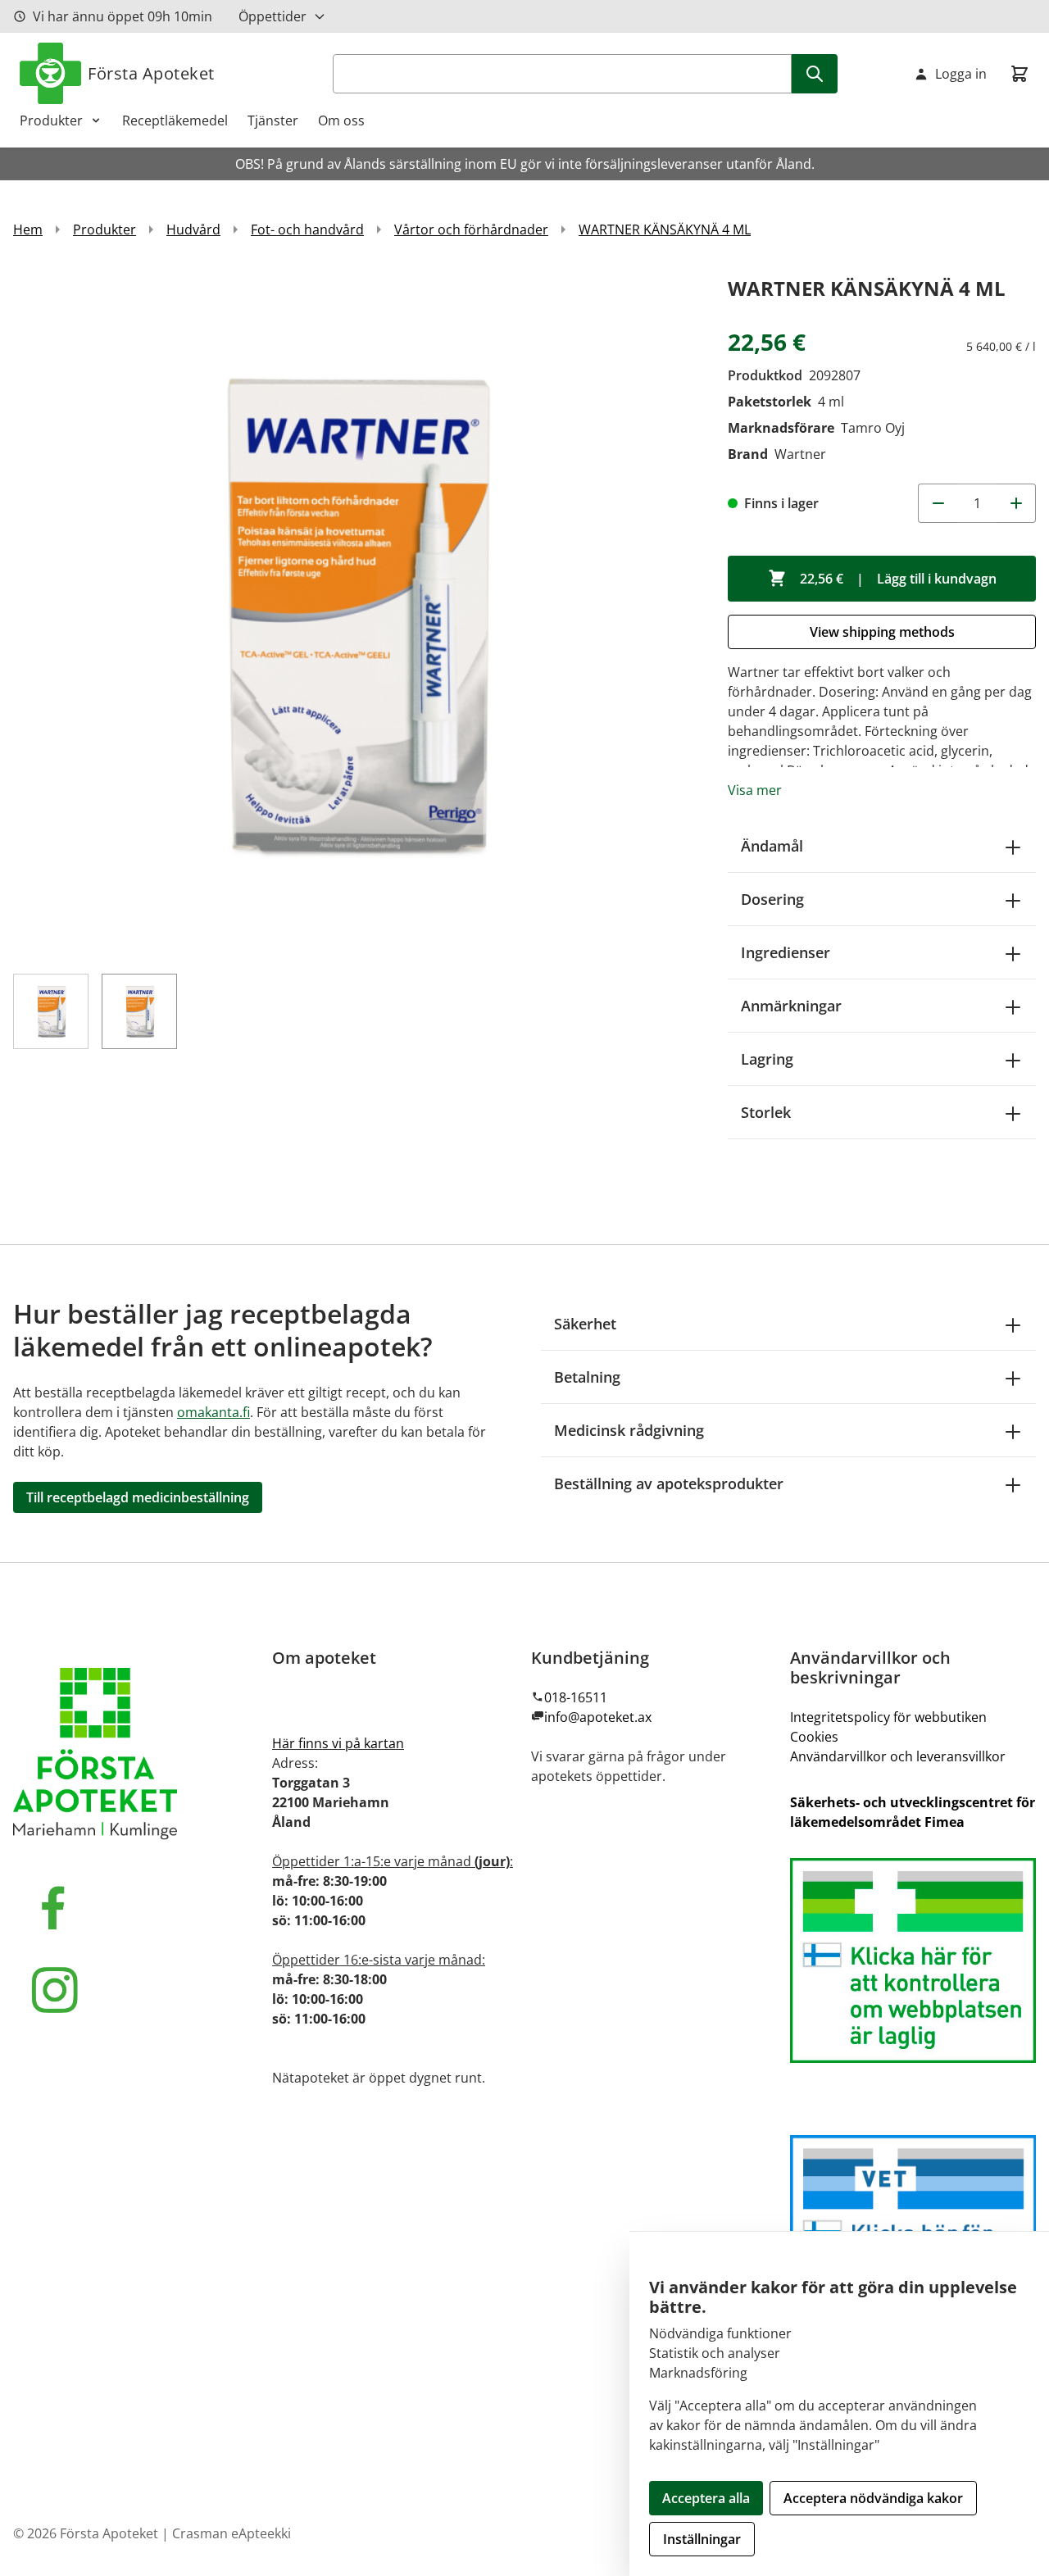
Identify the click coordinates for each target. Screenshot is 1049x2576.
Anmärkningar (791, 1006)
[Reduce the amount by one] (938, 503)
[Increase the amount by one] (1016, 503)
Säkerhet (585, 1324)
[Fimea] (913, 1960)
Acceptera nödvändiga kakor (873, 2498)
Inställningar (702, 2539)
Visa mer (755, 790)
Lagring (767, 1059)
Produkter (51, 120)
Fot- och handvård (307, 229)
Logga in (961, 74)
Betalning (587, 1377)
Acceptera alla (706, 2498)
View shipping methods (882, 632)
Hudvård (193, 229)
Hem (28, 229)
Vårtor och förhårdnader (471, 229)
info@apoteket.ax (598, 1717)
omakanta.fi (213, 1412)
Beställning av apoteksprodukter (669, 1483)
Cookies (814, 1737)
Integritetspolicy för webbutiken (888, 1717)
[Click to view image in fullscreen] (354, 613)
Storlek (766, 1112)
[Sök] (815, 74)
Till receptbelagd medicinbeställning (138, 1497)
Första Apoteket (151, 73)
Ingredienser (786, 952)
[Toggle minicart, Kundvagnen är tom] (1019, 74)
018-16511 (576, 1697)
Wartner (800, 454)
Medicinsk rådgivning (629, 1430)
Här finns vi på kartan (338, 1743)
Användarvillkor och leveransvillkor (898, 1756)
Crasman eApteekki (232, 2533)
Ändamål (772, 846)
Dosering (772, 899)
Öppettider (272, 16)
